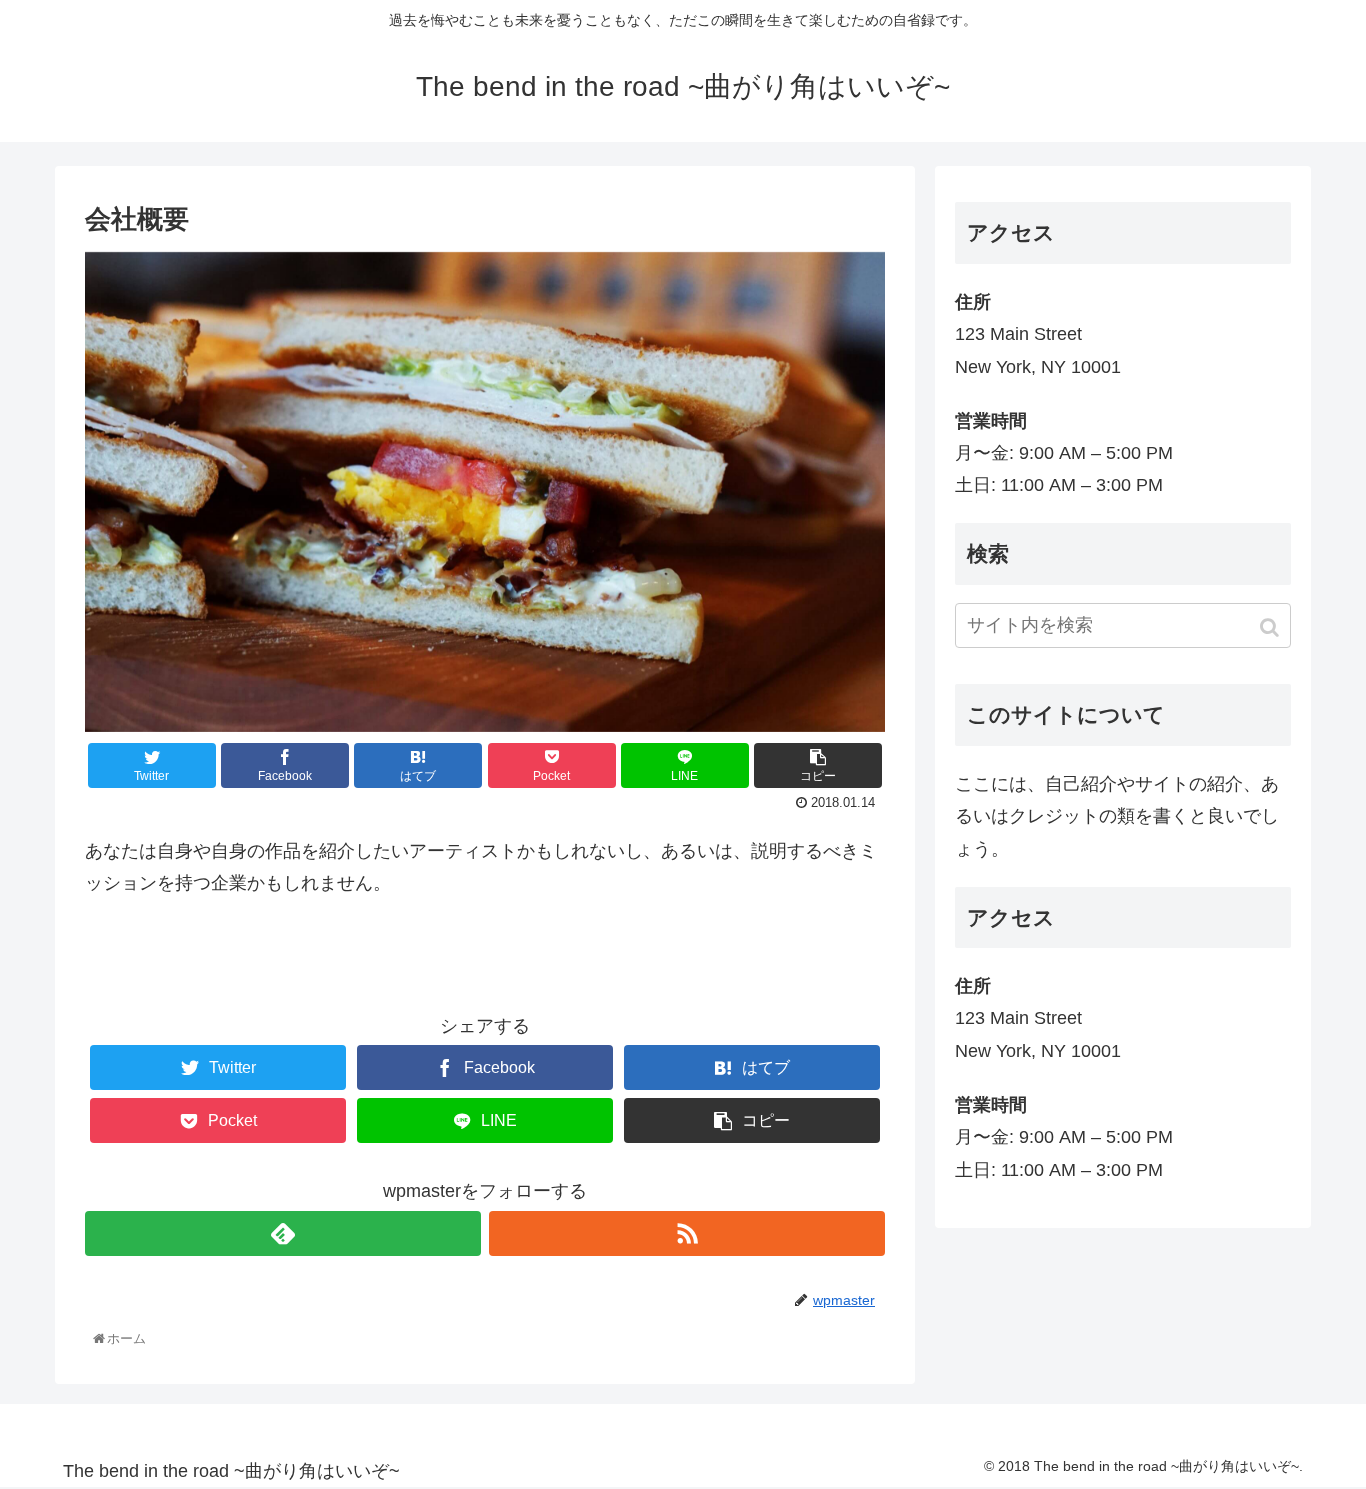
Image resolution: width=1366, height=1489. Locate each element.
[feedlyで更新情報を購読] (283, 1233)
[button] (1271, 627)
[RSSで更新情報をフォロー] (687, 1233)
